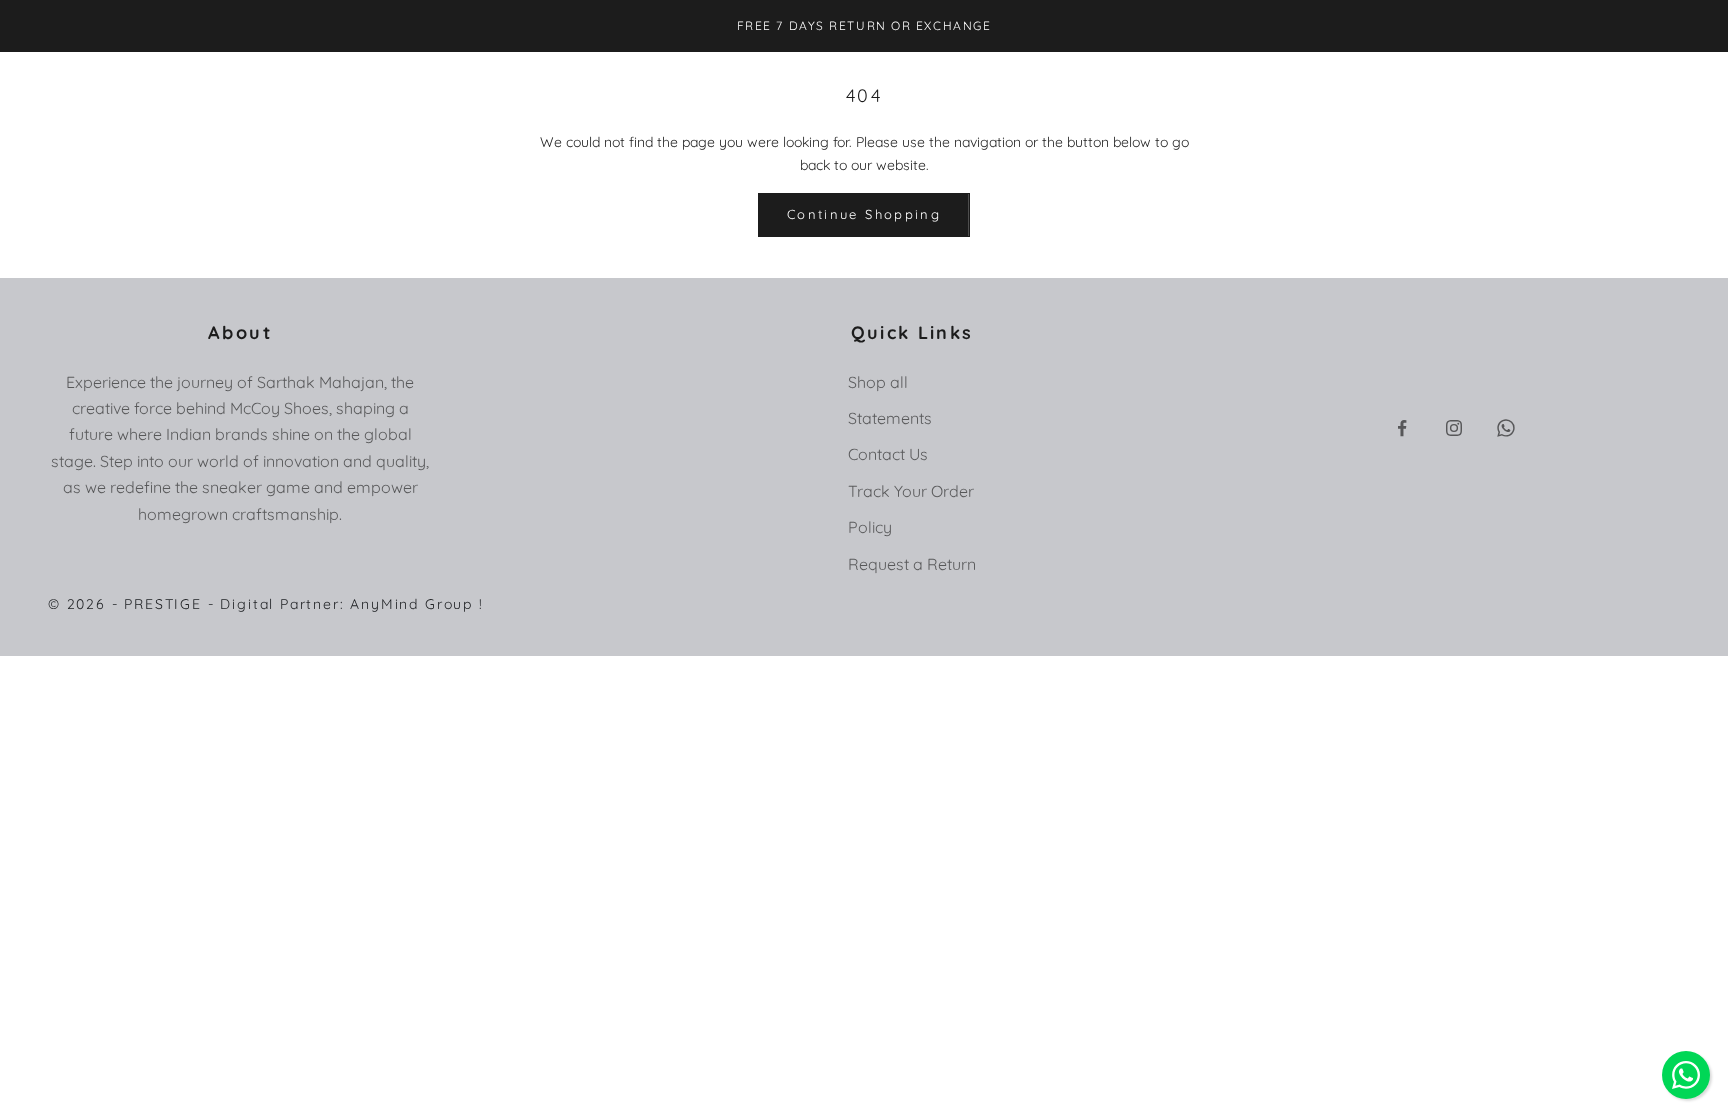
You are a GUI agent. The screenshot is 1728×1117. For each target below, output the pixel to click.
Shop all (878, 382)
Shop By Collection (329, 82)
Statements (890, 418)
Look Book (823, 82)
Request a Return (912, 564)
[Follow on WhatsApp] (1506, 428)
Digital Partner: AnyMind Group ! (351, 604)
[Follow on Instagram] (1454, 428)
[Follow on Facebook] (1402, 428)
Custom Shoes (629, 82)
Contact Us (888, 454)
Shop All (211, 82)
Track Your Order (911, 491)
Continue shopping (864, 214)
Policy (870, 527)
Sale (541, 82)
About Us (732, 82)
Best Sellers (461, 82)
